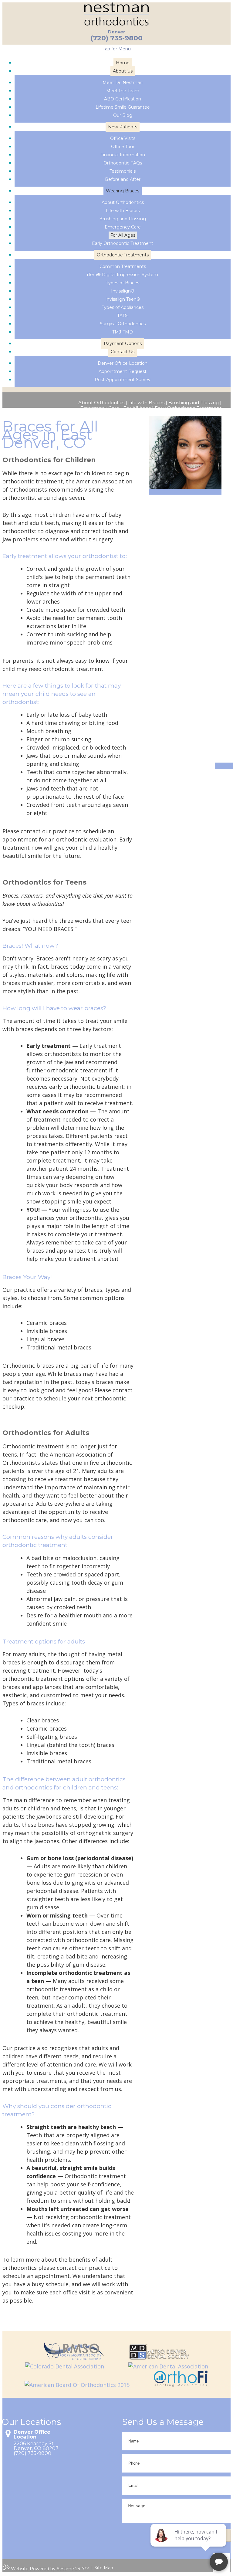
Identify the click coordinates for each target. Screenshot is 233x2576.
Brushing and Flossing (194, 403)
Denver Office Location (32, 2435)
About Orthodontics (101, 403)
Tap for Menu (117, 49)
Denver (116, 32)
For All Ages (137, 408)
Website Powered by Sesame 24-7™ (50, 2569)
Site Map (104, 2568)
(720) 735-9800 (116, 38)
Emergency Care (100, 408)
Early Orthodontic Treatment (188, 408)
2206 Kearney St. (34, 2444)
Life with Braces (146, 403)
